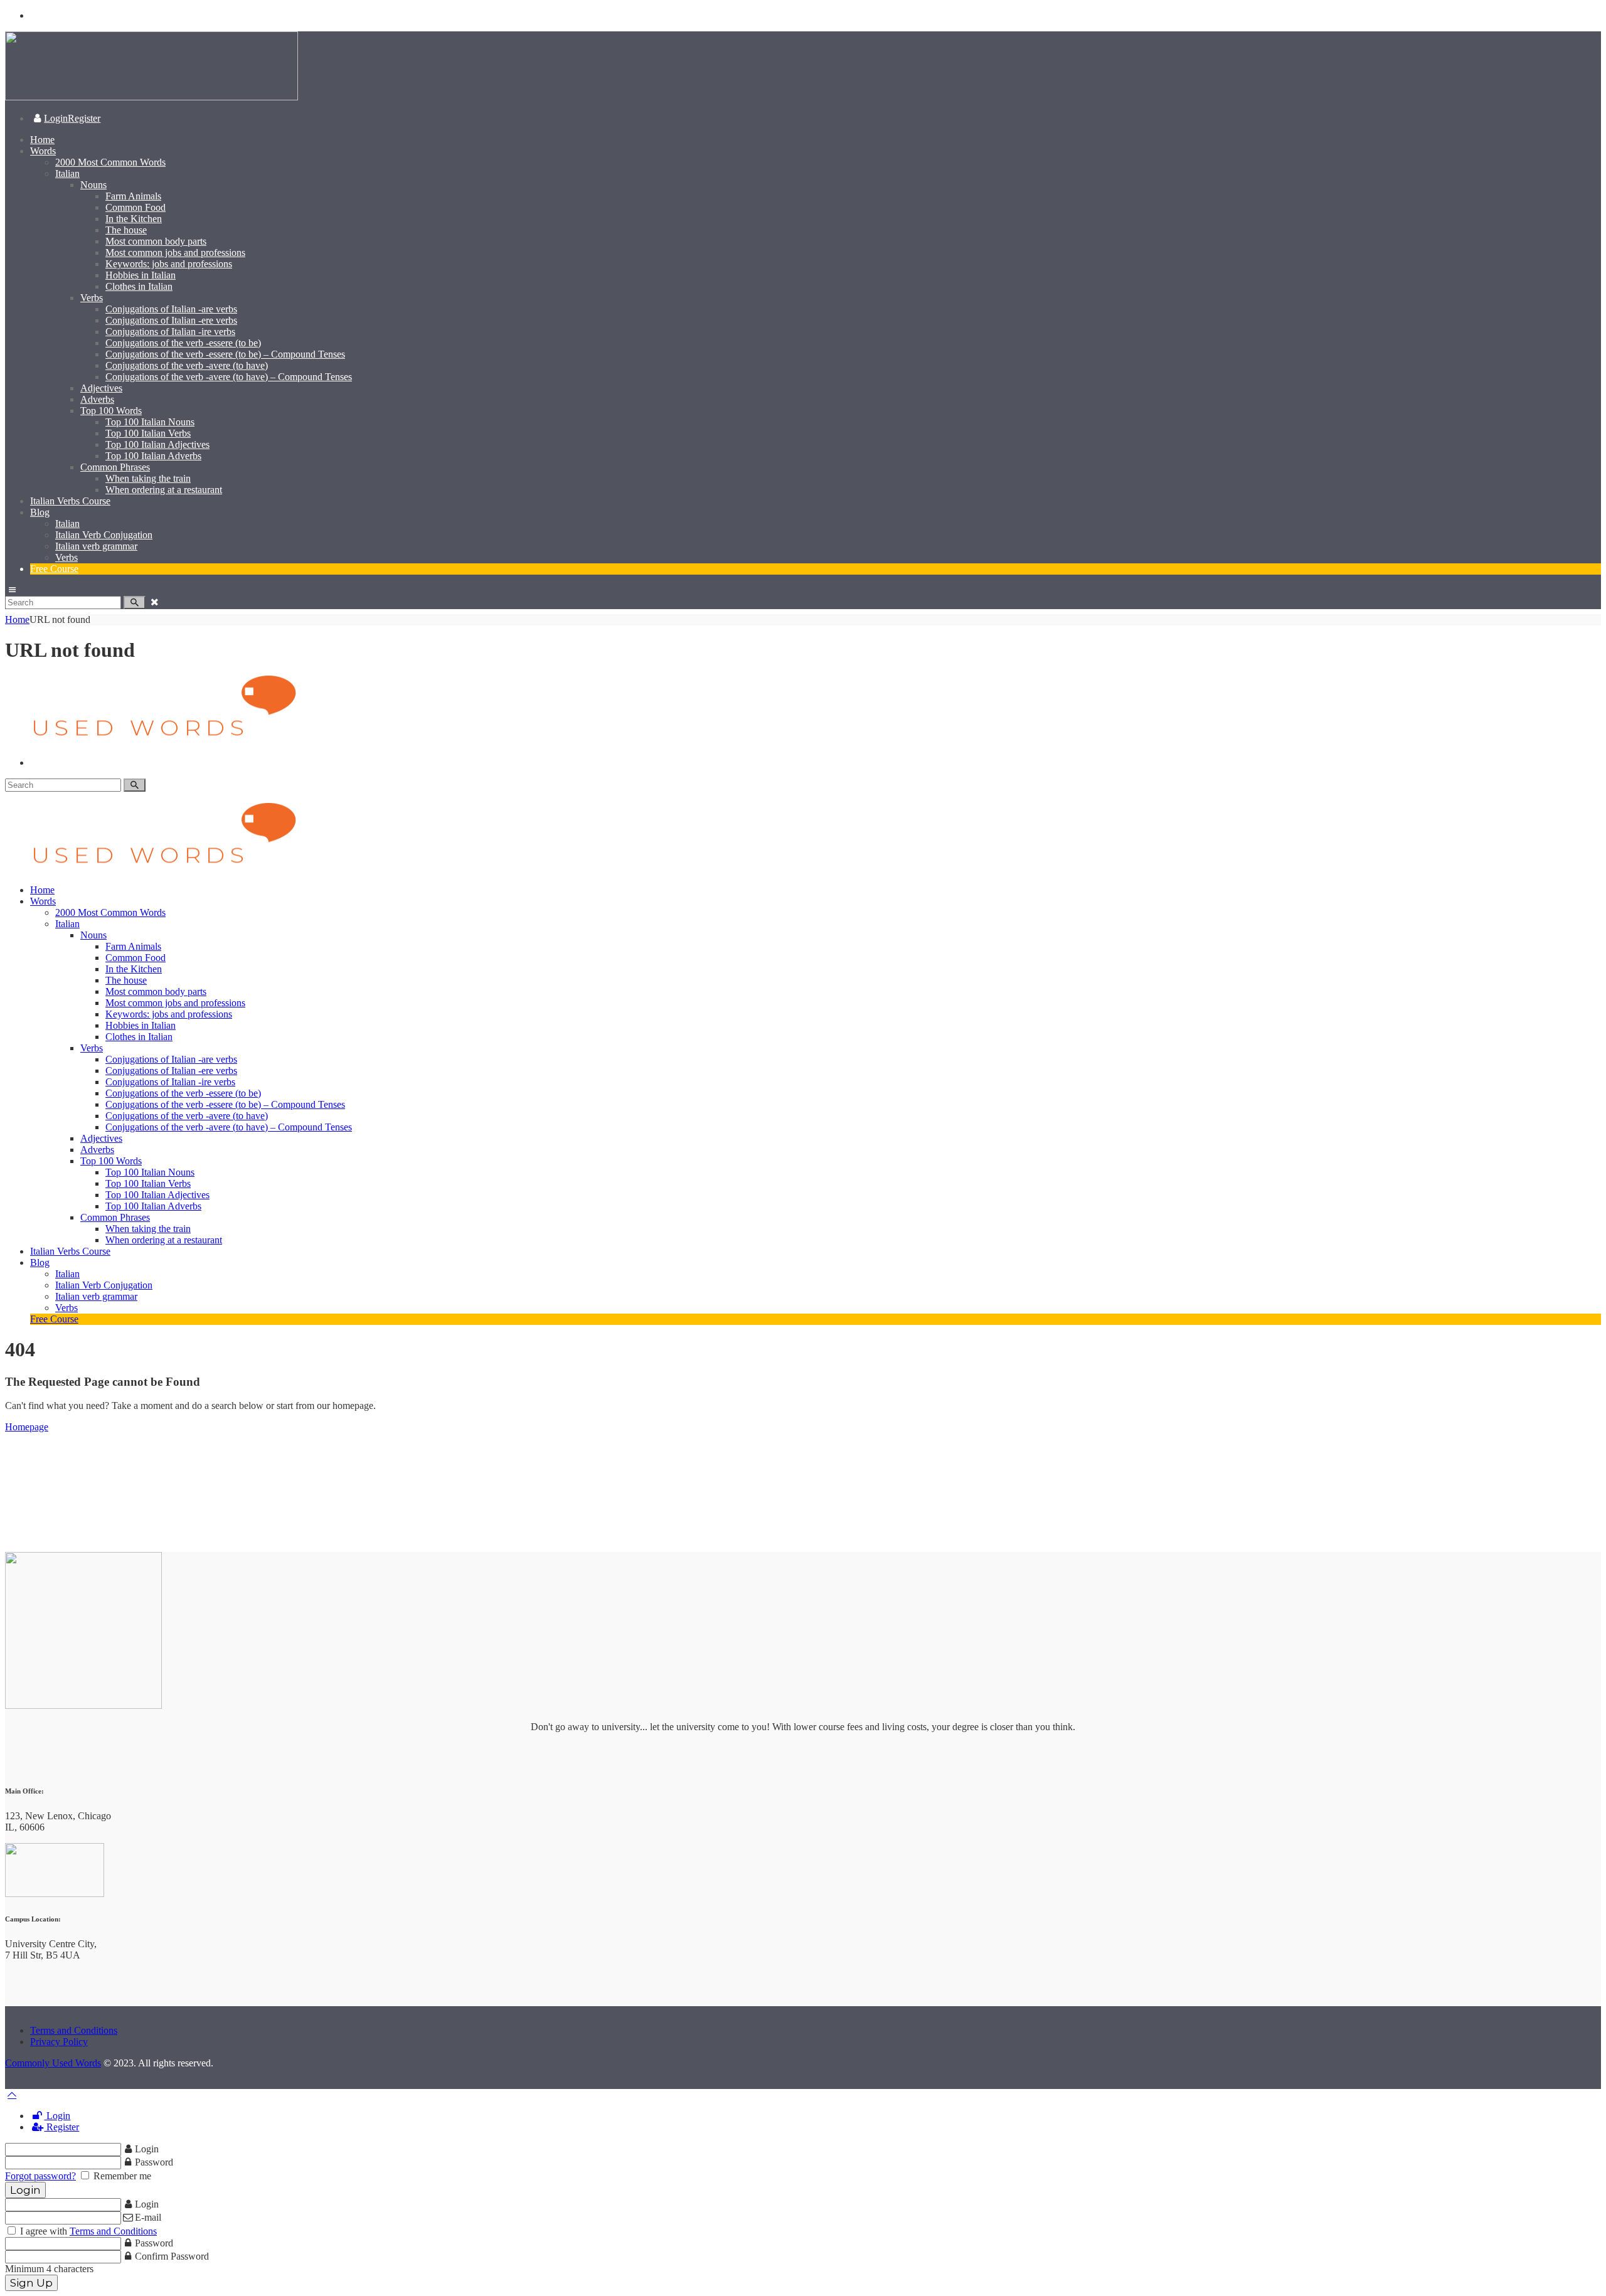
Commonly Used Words (53, 2063)
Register (61, 2127)
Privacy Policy (59, 2042)
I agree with (87, 2231)
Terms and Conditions (74, 2030)
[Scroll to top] (12, 2094)
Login (57, 2116)
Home (17, 619)
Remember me (121, 2176)
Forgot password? (40, 2176)
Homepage (27, 1427)
